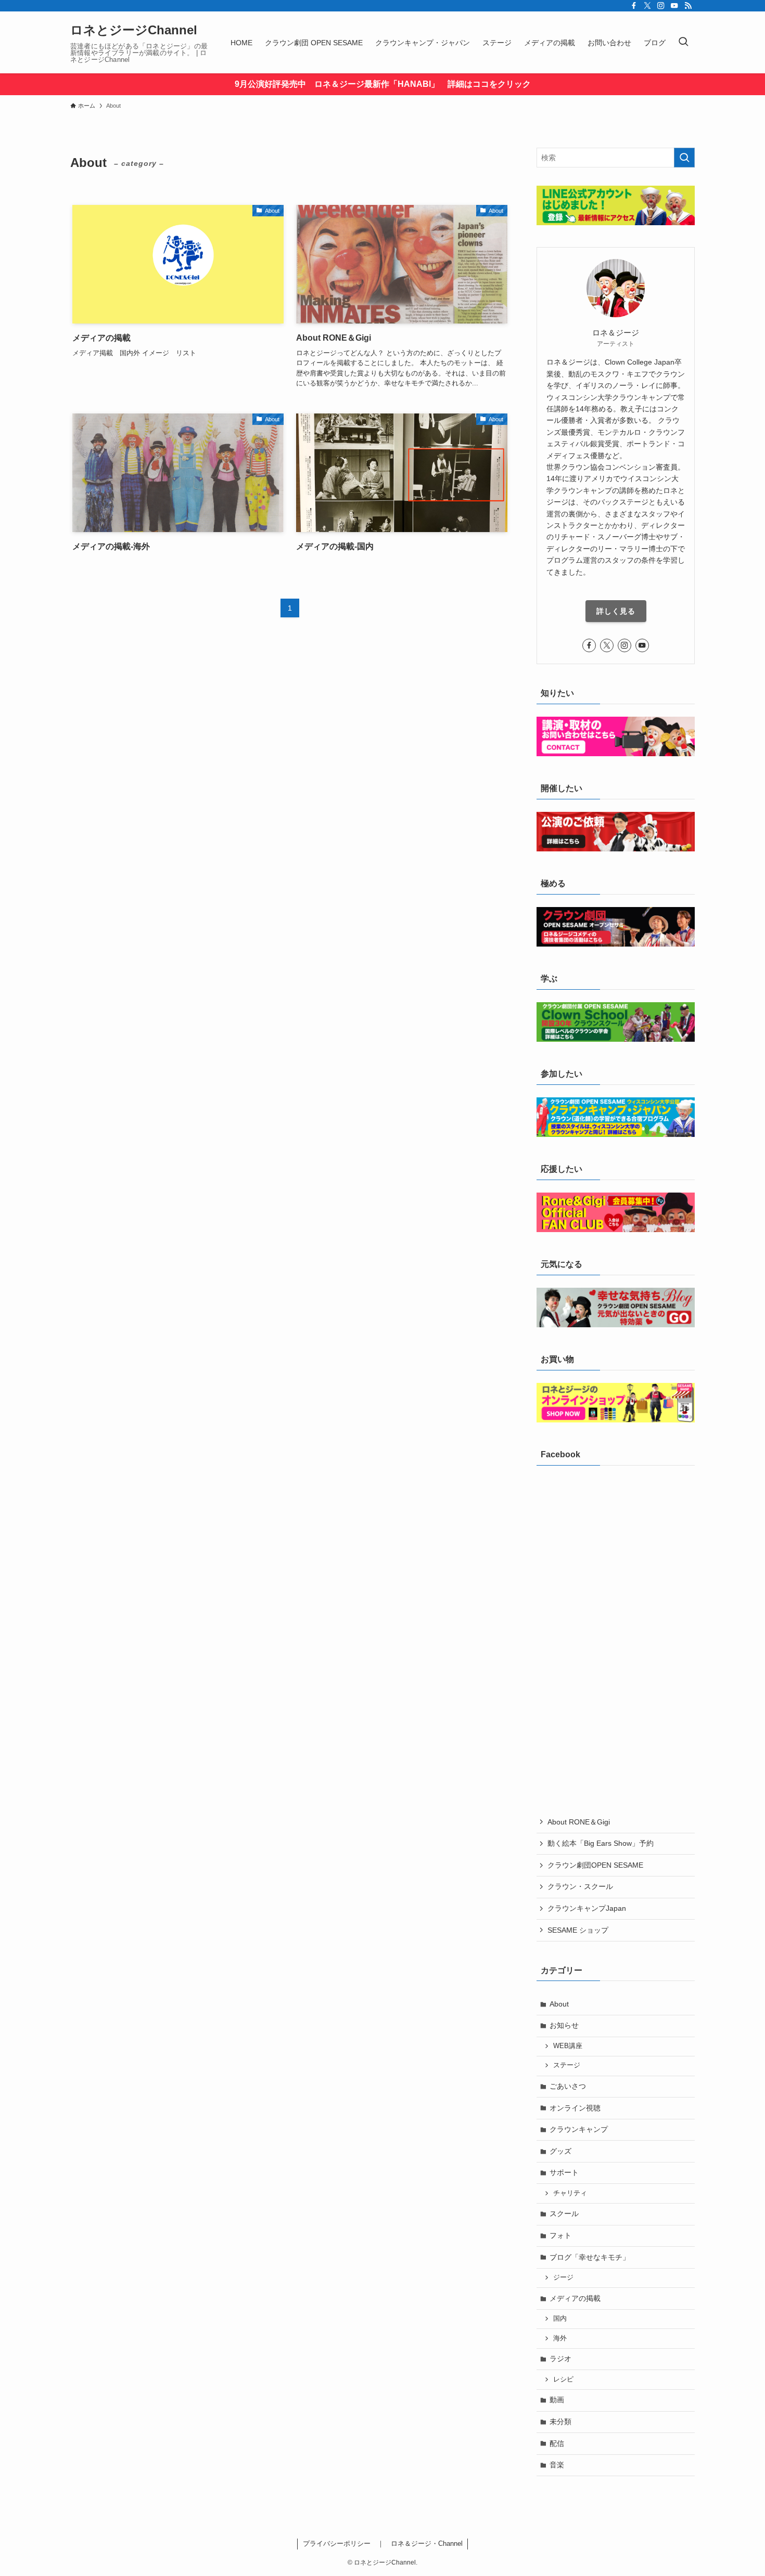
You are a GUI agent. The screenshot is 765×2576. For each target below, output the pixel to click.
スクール (564, 2213)
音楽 (557, 2465)
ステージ (567, 2065)
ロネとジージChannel (134, 30)
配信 (557, 2443)
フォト (560, 2235)
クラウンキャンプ (579, 2129)
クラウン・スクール (580, 1886)
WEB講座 (568, 2046)
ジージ (563, 2277)
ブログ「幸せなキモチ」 (590, 2257)
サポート (564, 2172)
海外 (560, 2338)
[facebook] (634, 6)
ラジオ (560, 2359)
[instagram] (661, 6)
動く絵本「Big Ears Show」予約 (601, 1843)
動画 (557, 2400)
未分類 (560, 2422)
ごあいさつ (568, 2086)
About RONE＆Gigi (579, 1822)
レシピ (563, 2379)
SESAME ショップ (578, 1930)
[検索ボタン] (683, 42)
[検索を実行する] (684, 158)
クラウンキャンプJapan (587, 1908)
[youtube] (674, 6)
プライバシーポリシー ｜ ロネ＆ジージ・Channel (383, 2543)
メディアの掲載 (575, 2298)
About (559, 2004)
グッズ (560, 2151)
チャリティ (570, 2193)
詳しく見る (616, 611)
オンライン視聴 (575, 2108)
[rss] (688, 6)
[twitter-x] (647, 6)
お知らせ (564, 2025)
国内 (560, 2319)
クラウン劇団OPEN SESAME (595, 1865)
